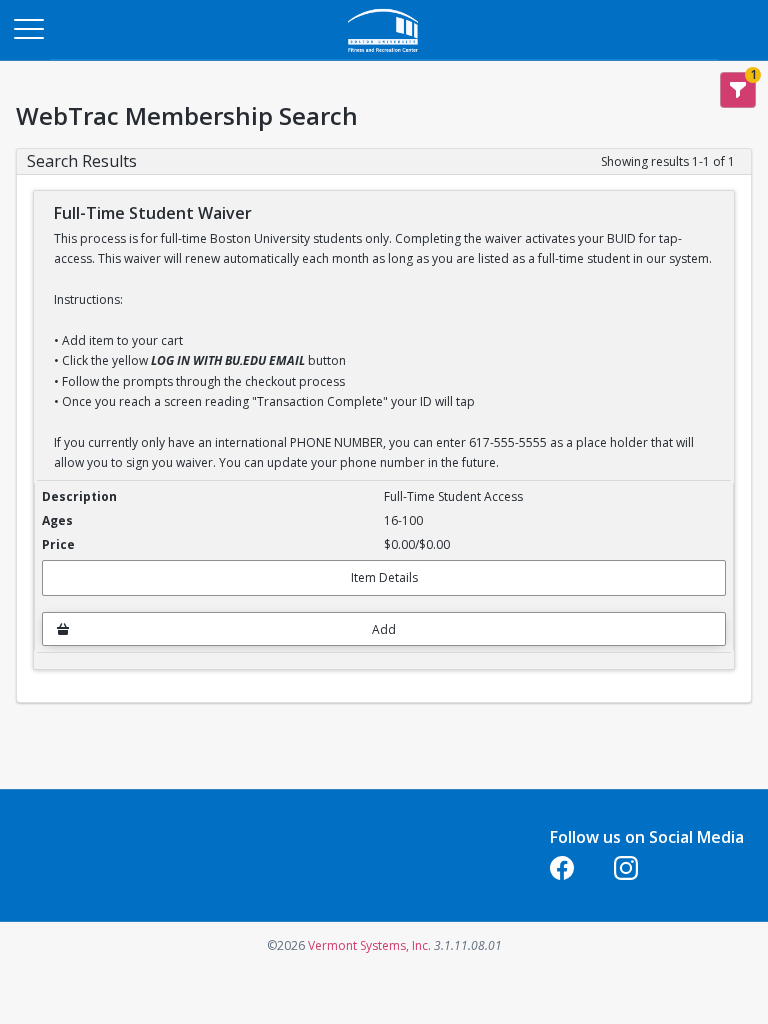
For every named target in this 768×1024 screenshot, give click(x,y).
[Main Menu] (28, 28)
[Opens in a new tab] (384, 54)
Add (384, 629)
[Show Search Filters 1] (738, 90)
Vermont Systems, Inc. (369, 945)
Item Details (384, 577)
